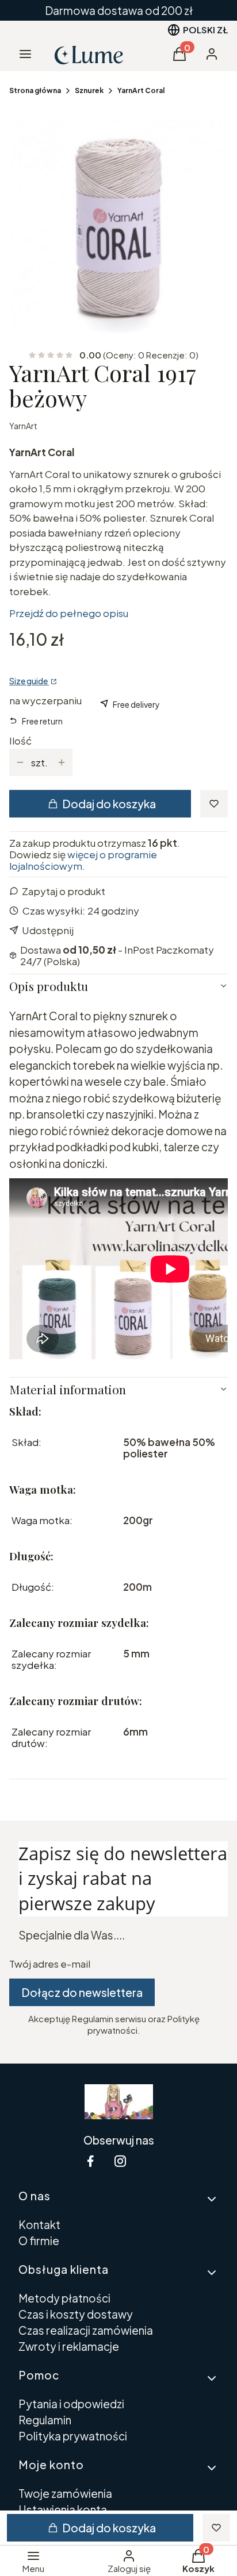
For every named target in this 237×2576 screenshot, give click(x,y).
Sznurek (89, 90)
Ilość (20, 741)
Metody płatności (64, 2298)
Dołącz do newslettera (82, 1992)
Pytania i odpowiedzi (71, 2404)
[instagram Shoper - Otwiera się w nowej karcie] (120, 2161)
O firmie (39, 2240)
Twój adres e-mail (50, 1964)
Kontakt (39, 2224)
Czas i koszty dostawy (76, 2314)
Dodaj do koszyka (109, 804)
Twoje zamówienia (65, 2493)
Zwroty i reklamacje (69, 2346)
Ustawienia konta (63, 2509)
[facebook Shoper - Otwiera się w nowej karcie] (90, 2161)
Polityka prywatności (73, 2436)
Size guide (29, 681)
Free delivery (136, 704)
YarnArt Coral (141, 90)
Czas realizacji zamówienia (86, 2330)
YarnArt (23, 426)
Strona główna (35, 90)
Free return (42, 721)
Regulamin (45, 2420)
